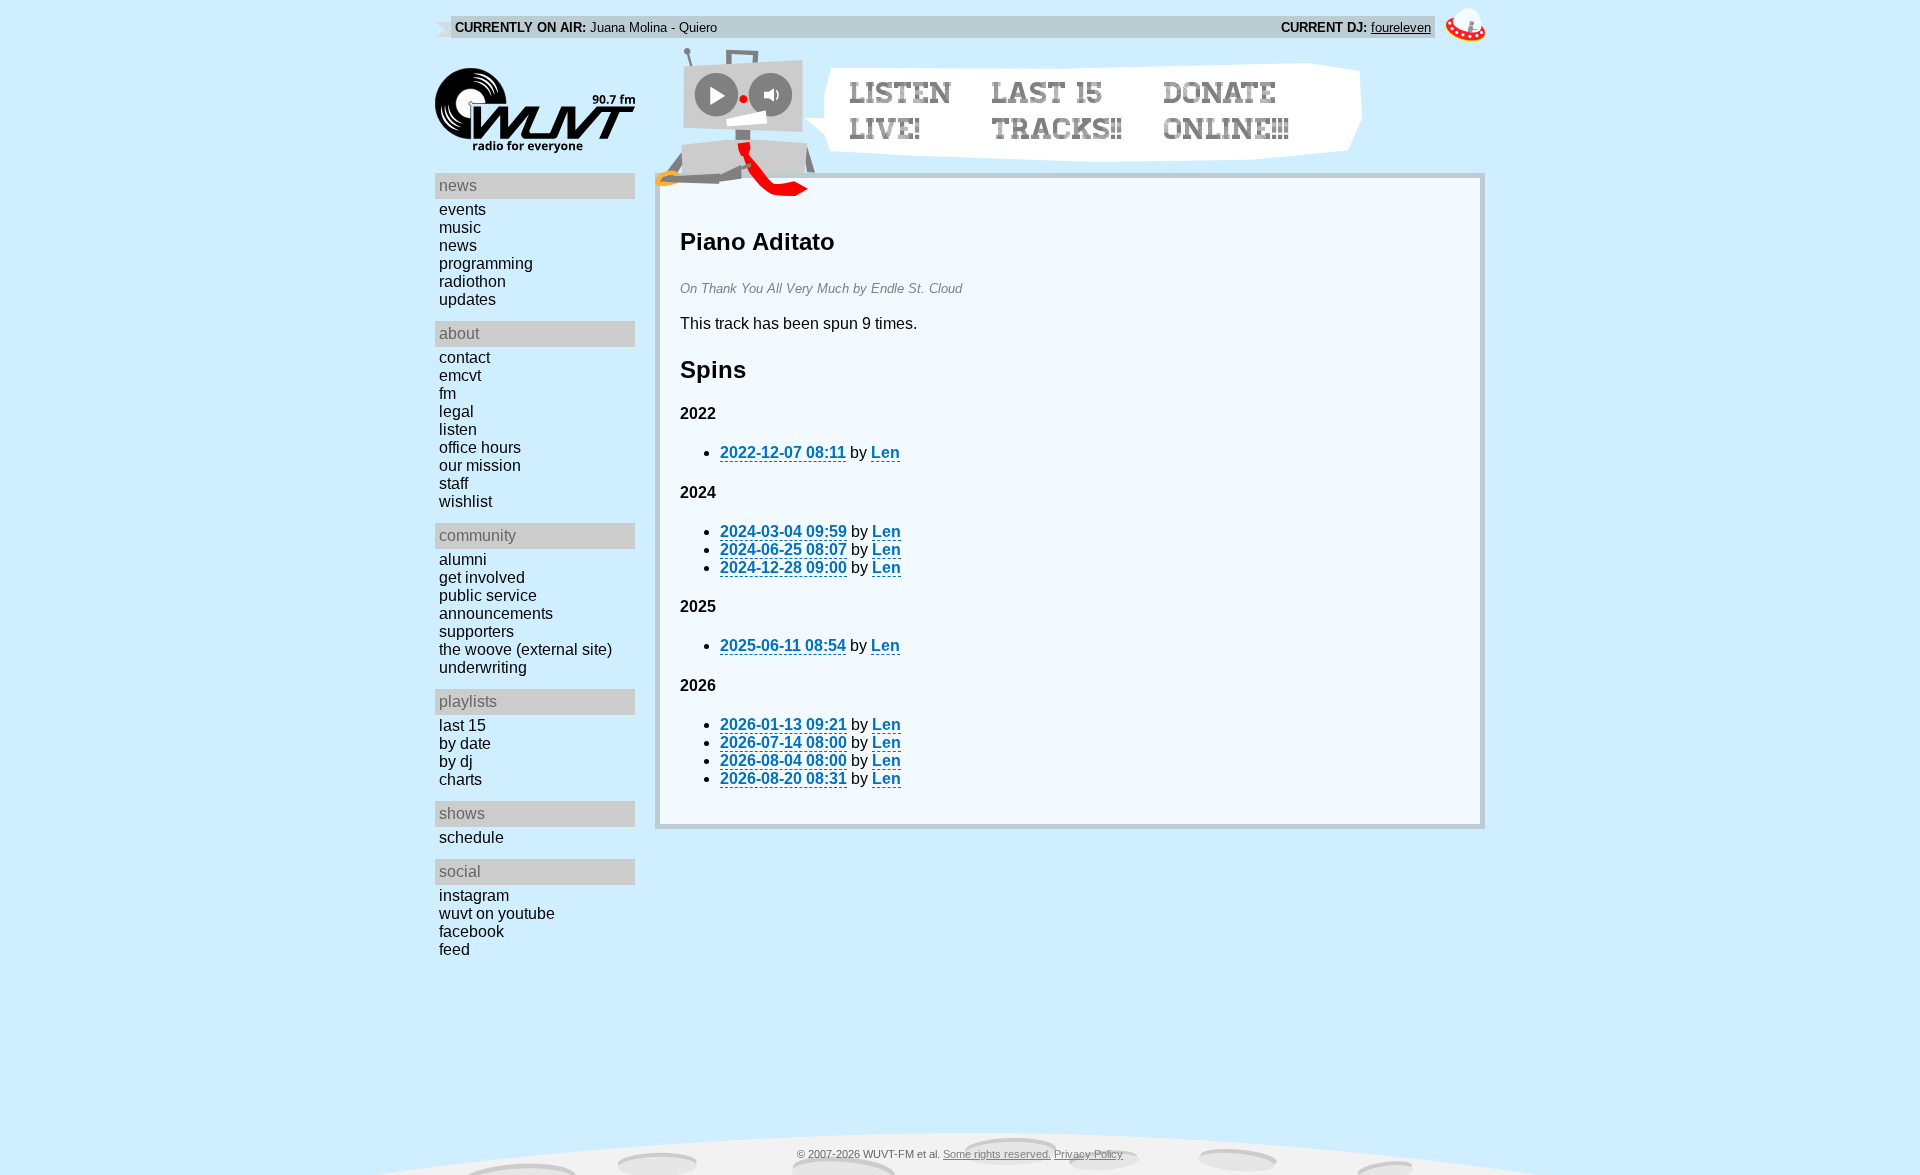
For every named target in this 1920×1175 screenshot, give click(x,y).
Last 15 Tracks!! (1057, 111)
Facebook (471, 931)
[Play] (716, 94)
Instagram (474, 895)
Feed (454, 949)
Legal (456, 411)
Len (885, 452)
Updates (467, 299)
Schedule (471, 837)
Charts (460, 779)
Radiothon (472, 281)
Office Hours (480, 447)
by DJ (456, 761)
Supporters (476, 631)
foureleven (1401, 27)
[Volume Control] (773, 94)
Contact (464, 357)
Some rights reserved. (997, 1154)
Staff (453, 483)
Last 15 (462, 725)
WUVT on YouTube (497, 913)
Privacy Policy (1088, 1154)
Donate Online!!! (1227, 111)
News (458, 245)
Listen (458, 429)
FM (447, 393)
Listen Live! (901, 111)
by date (465, 743)
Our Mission (480, 465)
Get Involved (482, 577)
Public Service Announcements (496, 604)
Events (462, 209)
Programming (486, 263)
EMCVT (460, 375)
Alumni (463, 559)
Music (460, 227)
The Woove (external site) (525, 649)
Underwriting (483, 667)
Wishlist (465, 501)
